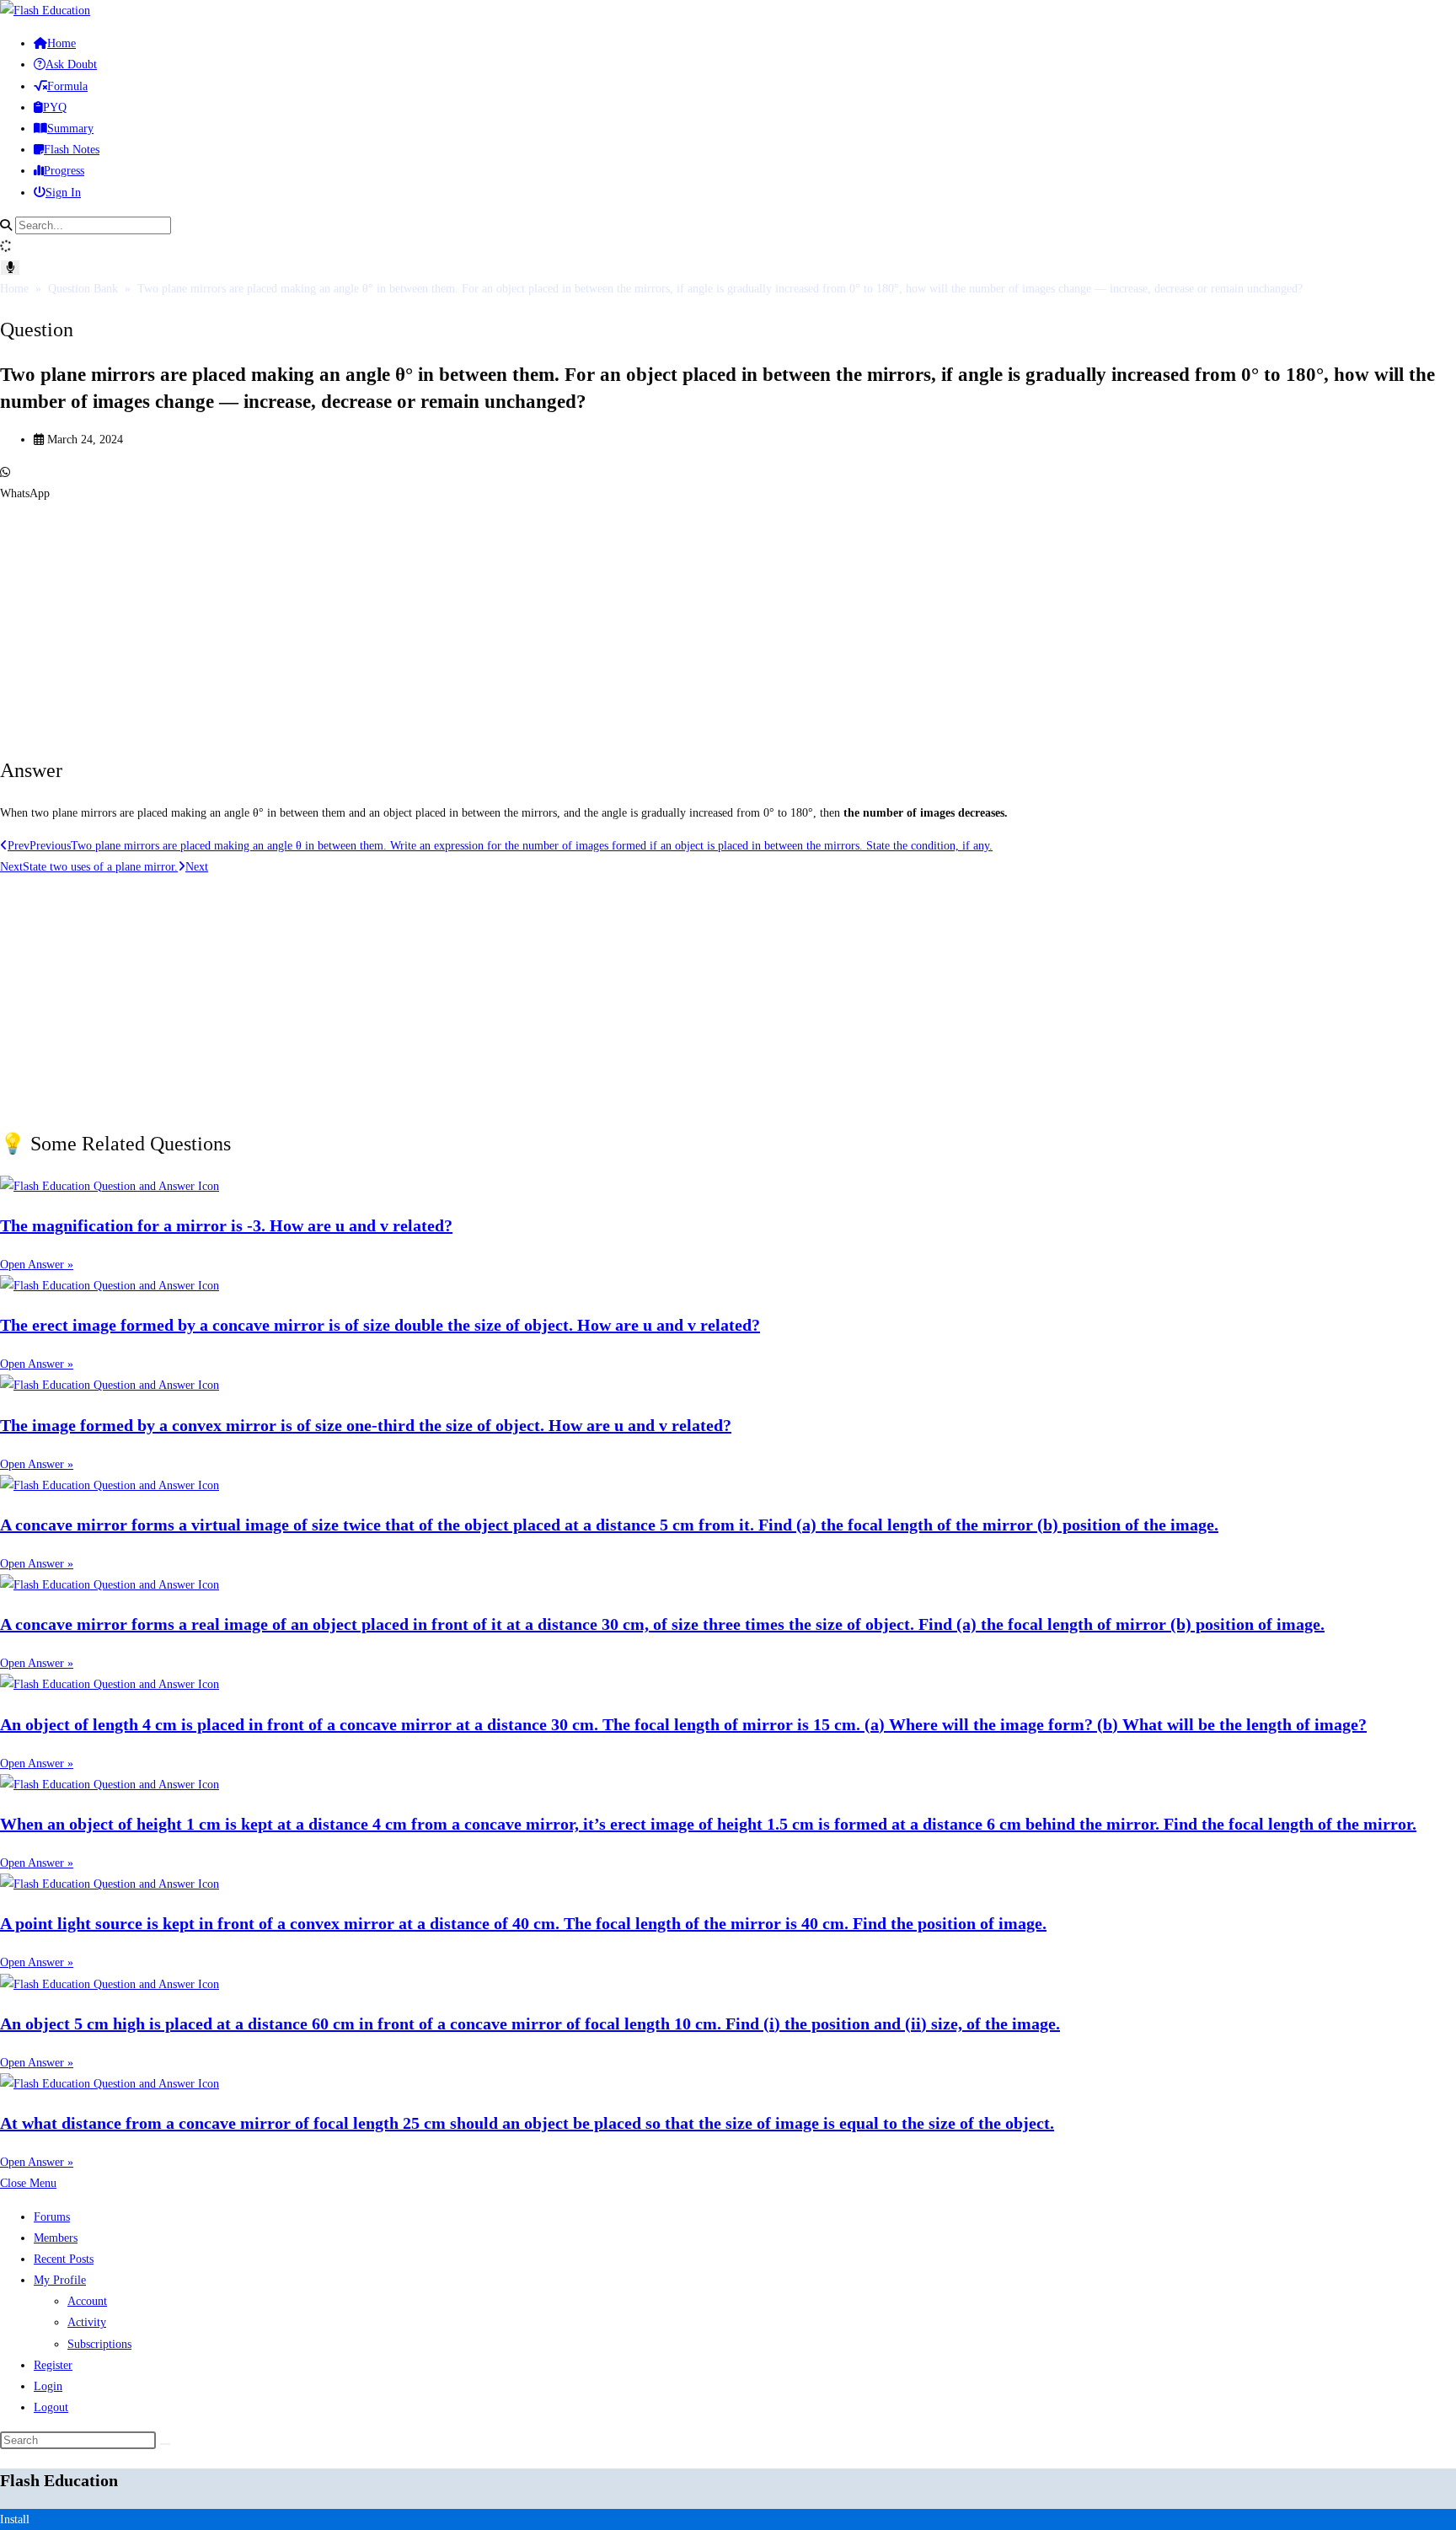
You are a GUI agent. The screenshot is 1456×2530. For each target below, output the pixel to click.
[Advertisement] (506, 622)
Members (56, 2238)
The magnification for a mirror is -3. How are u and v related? (226, 1225)
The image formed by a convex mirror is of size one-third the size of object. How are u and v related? (366, 1425)
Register (53, 2365)
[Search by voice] (10, 268)
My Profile (60, 2280)
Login (48, 2386)
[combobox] (93, 225)
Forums (52, 2217)
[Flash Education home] (45, 11)
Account (87, 2301)
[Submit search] (165, 2444)
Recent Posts (64, 2259)
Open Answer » (37, 1265)
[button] (728, 483)
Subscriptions (99, 2344)
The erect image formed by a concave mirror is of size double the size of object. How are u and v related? (380, 1325)
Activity (87, 2322)
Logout (51, 2407)
